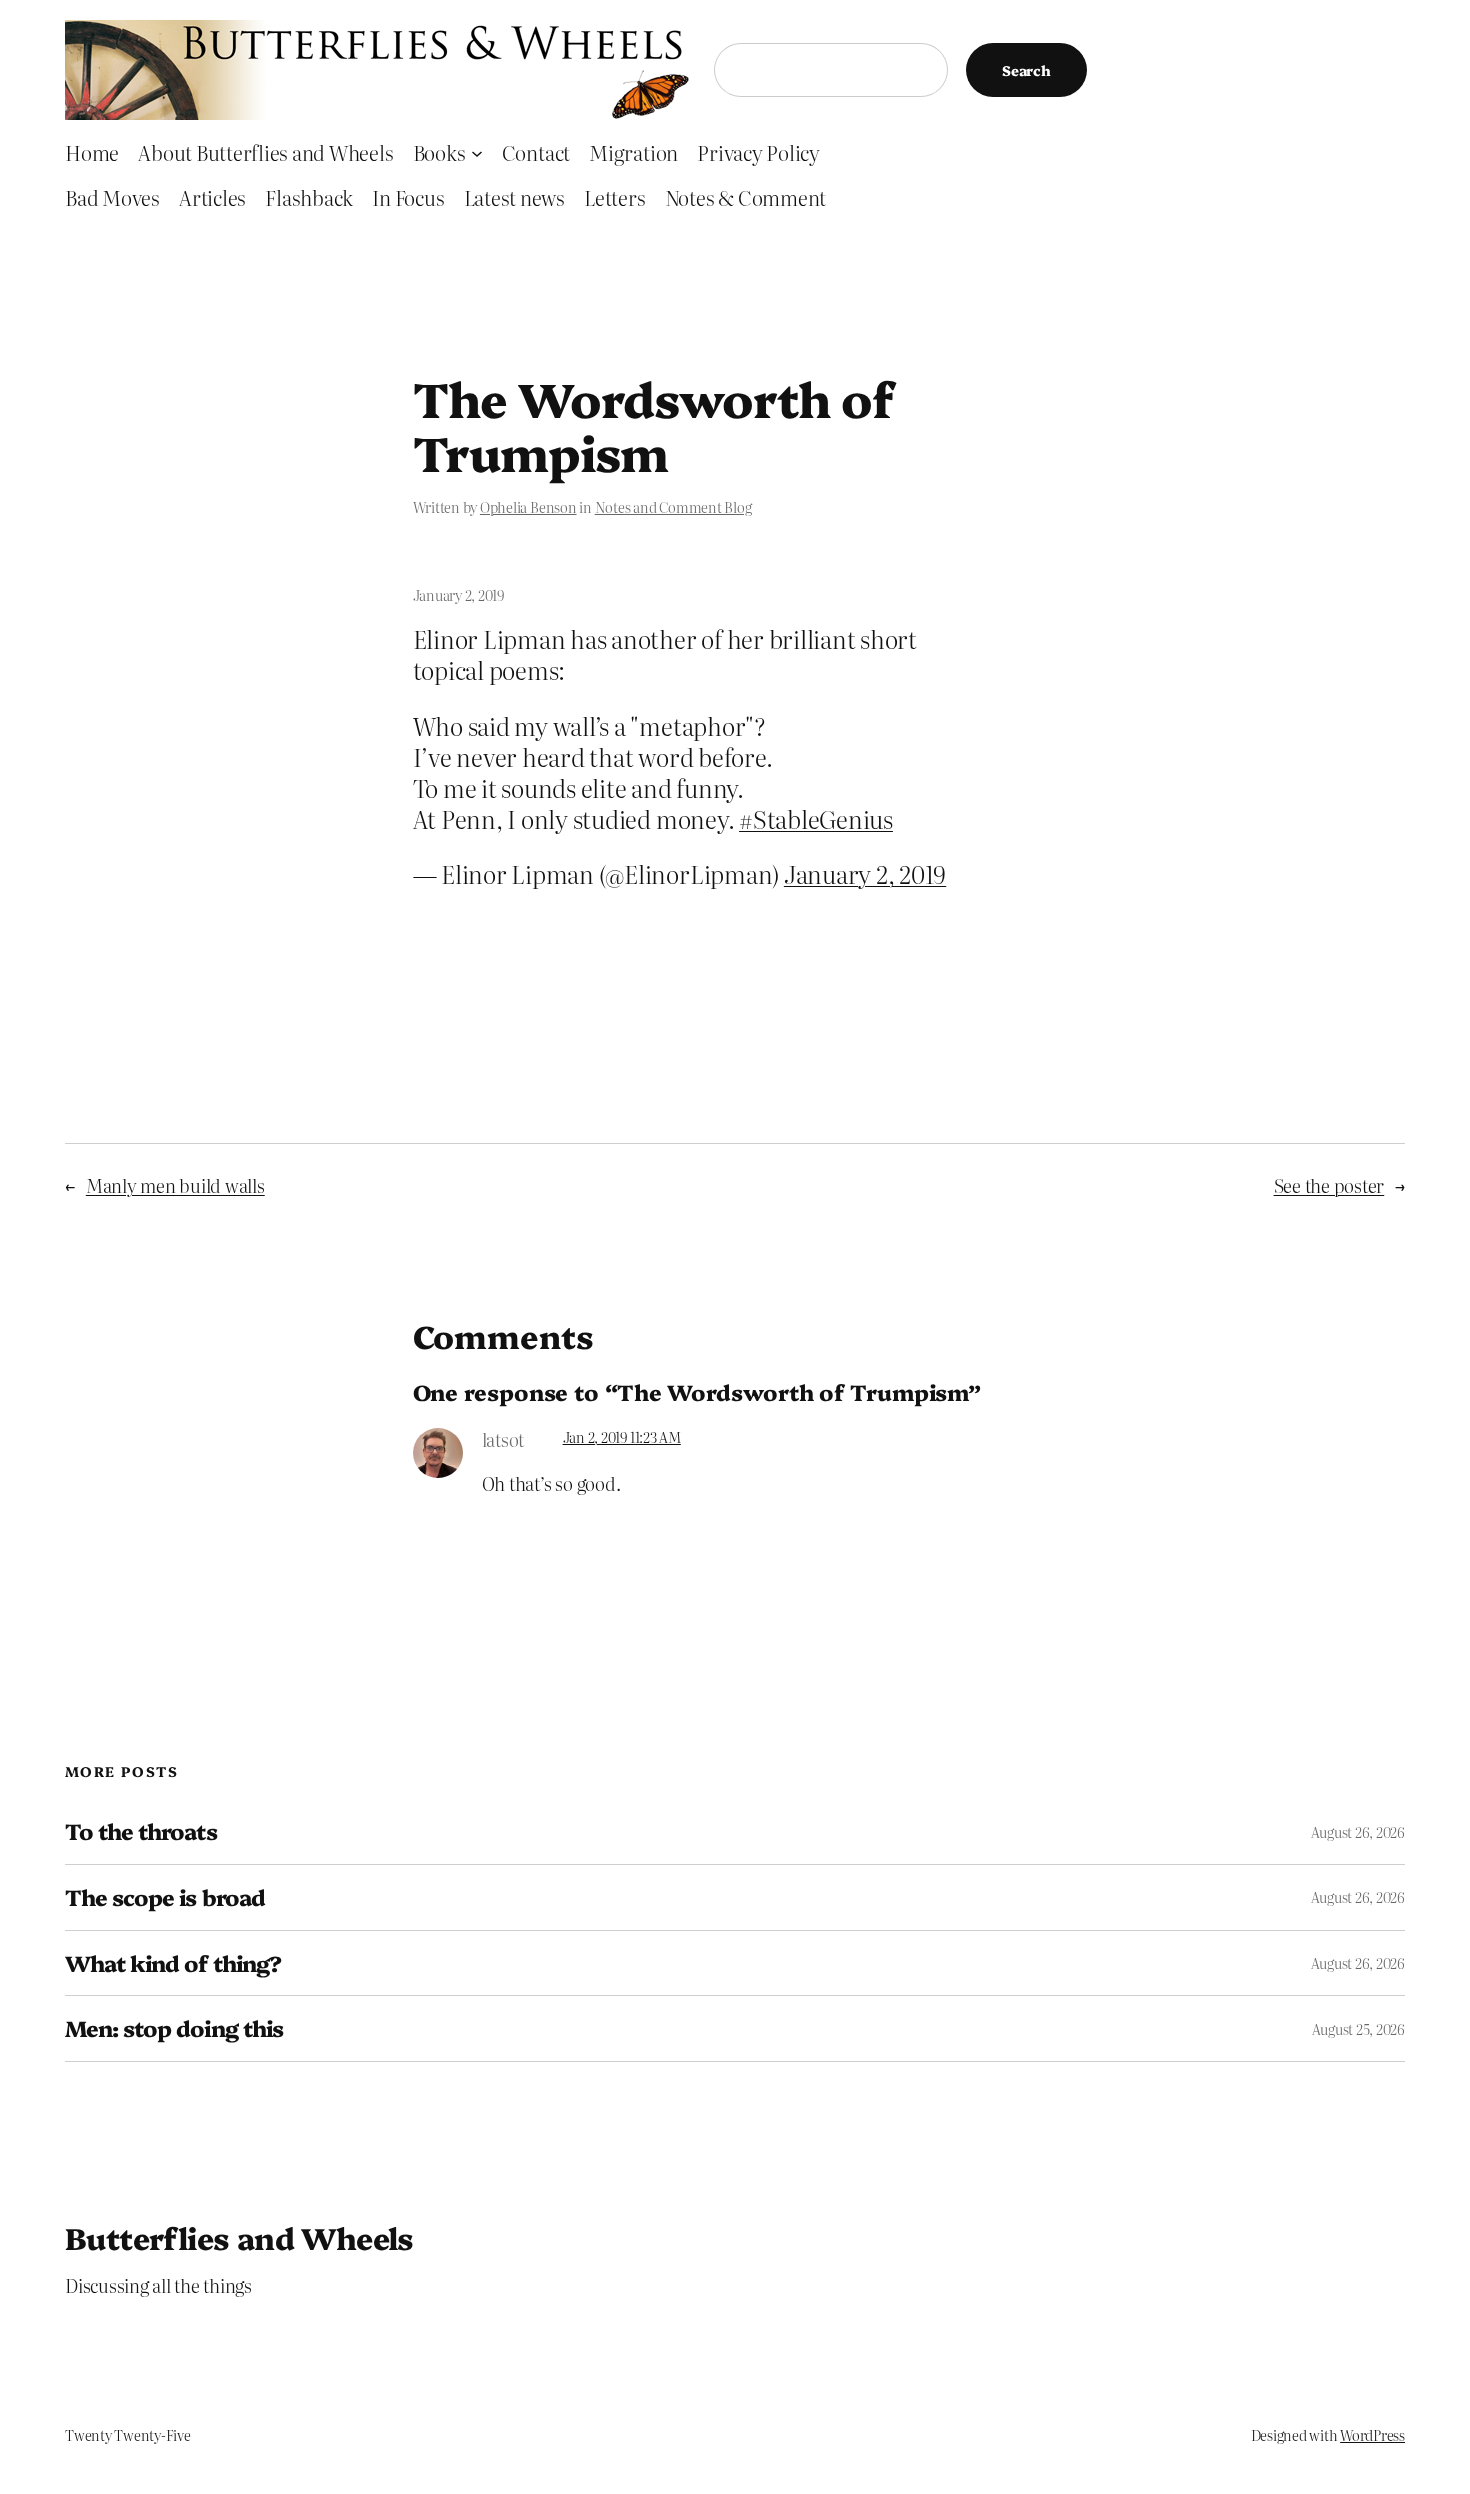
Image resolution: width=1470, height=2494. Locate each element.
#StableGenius (816, 818)
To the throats (141, 1831)
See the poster (1329, 1185)
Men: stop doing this (174, 2028)
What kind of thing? (173, 1963)
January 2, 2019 (865, 873)
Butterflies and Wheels (239, 2237)
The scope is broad (165, 1897)
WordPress (1372, 2435)
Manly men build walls (175, 1185)
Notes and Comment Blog (673, 507)
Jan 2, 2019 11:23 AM (622, 1437)
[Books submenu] (477, 152)
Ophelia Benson (528, 507)
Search (1026, 70)
